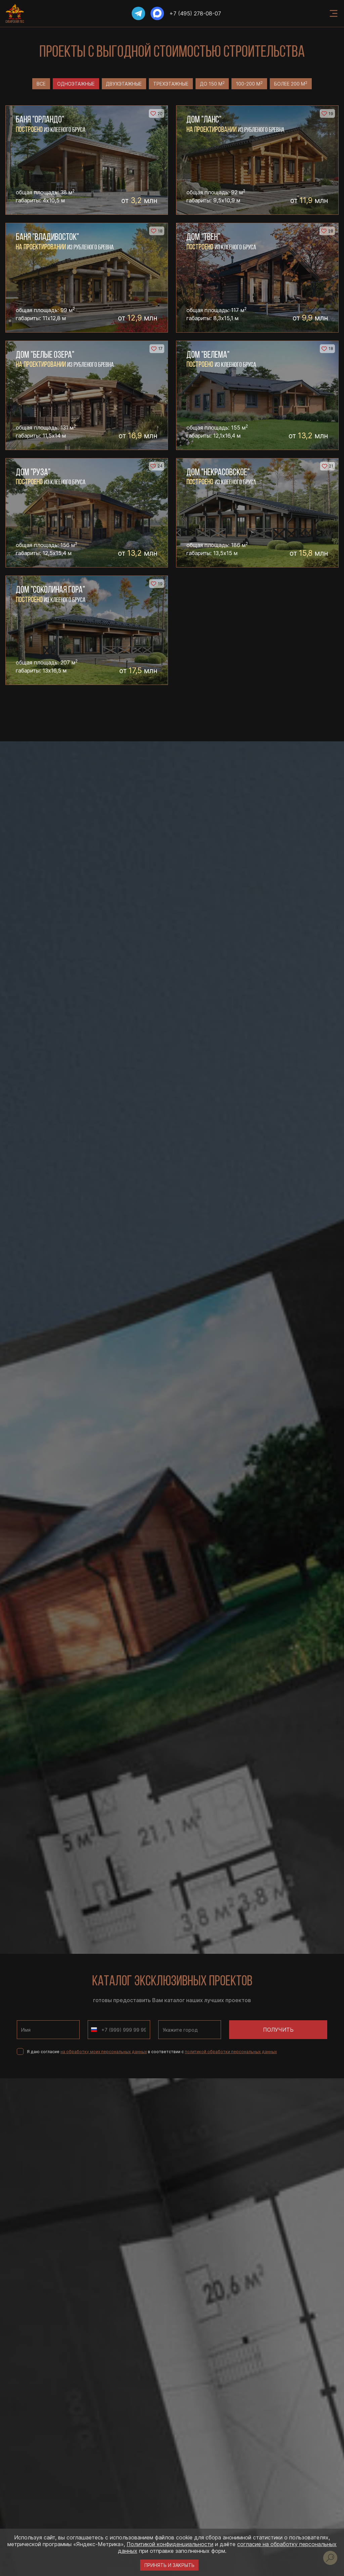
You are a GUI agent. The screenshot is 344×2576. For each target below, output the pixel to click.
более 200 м (291, 84)
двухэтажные (124, 84)
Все (41, 84)
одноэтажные (76, 84)
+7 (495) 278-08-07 (195, 13)
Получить (278, 2030)
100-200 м (249, 84)
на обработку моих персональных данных (104, 2052)
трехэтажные (171, 84)
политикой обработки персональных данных (231, 2052)
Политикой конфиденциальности (170, 2544)
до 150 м (212, 84)
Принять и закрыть (169, 2565)
